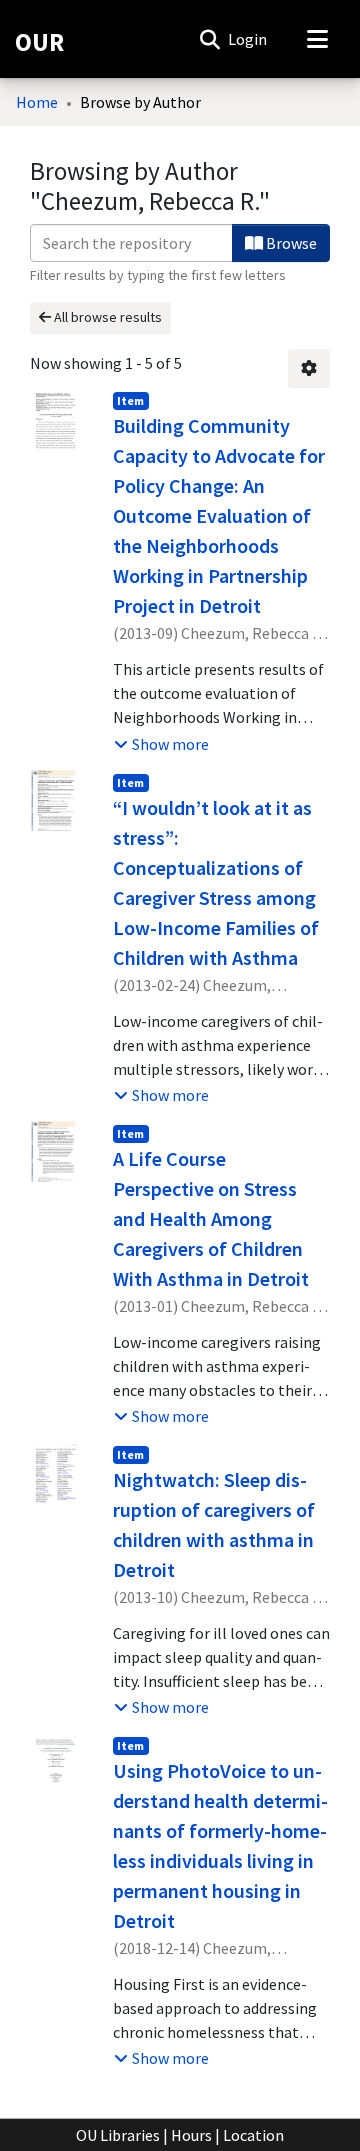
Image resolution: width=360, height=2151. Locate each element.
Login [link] (248, 39)
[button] (209, 39)
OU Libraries (118, 2135)
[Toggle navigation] (317, 39)
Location (253, 2135)
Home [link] (37, 102)
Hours (191, 2135)
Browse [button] (290, 243)
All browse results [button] (106, 317)
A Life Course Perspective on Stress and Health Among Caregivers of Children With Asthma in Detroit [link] (211, 1218)
